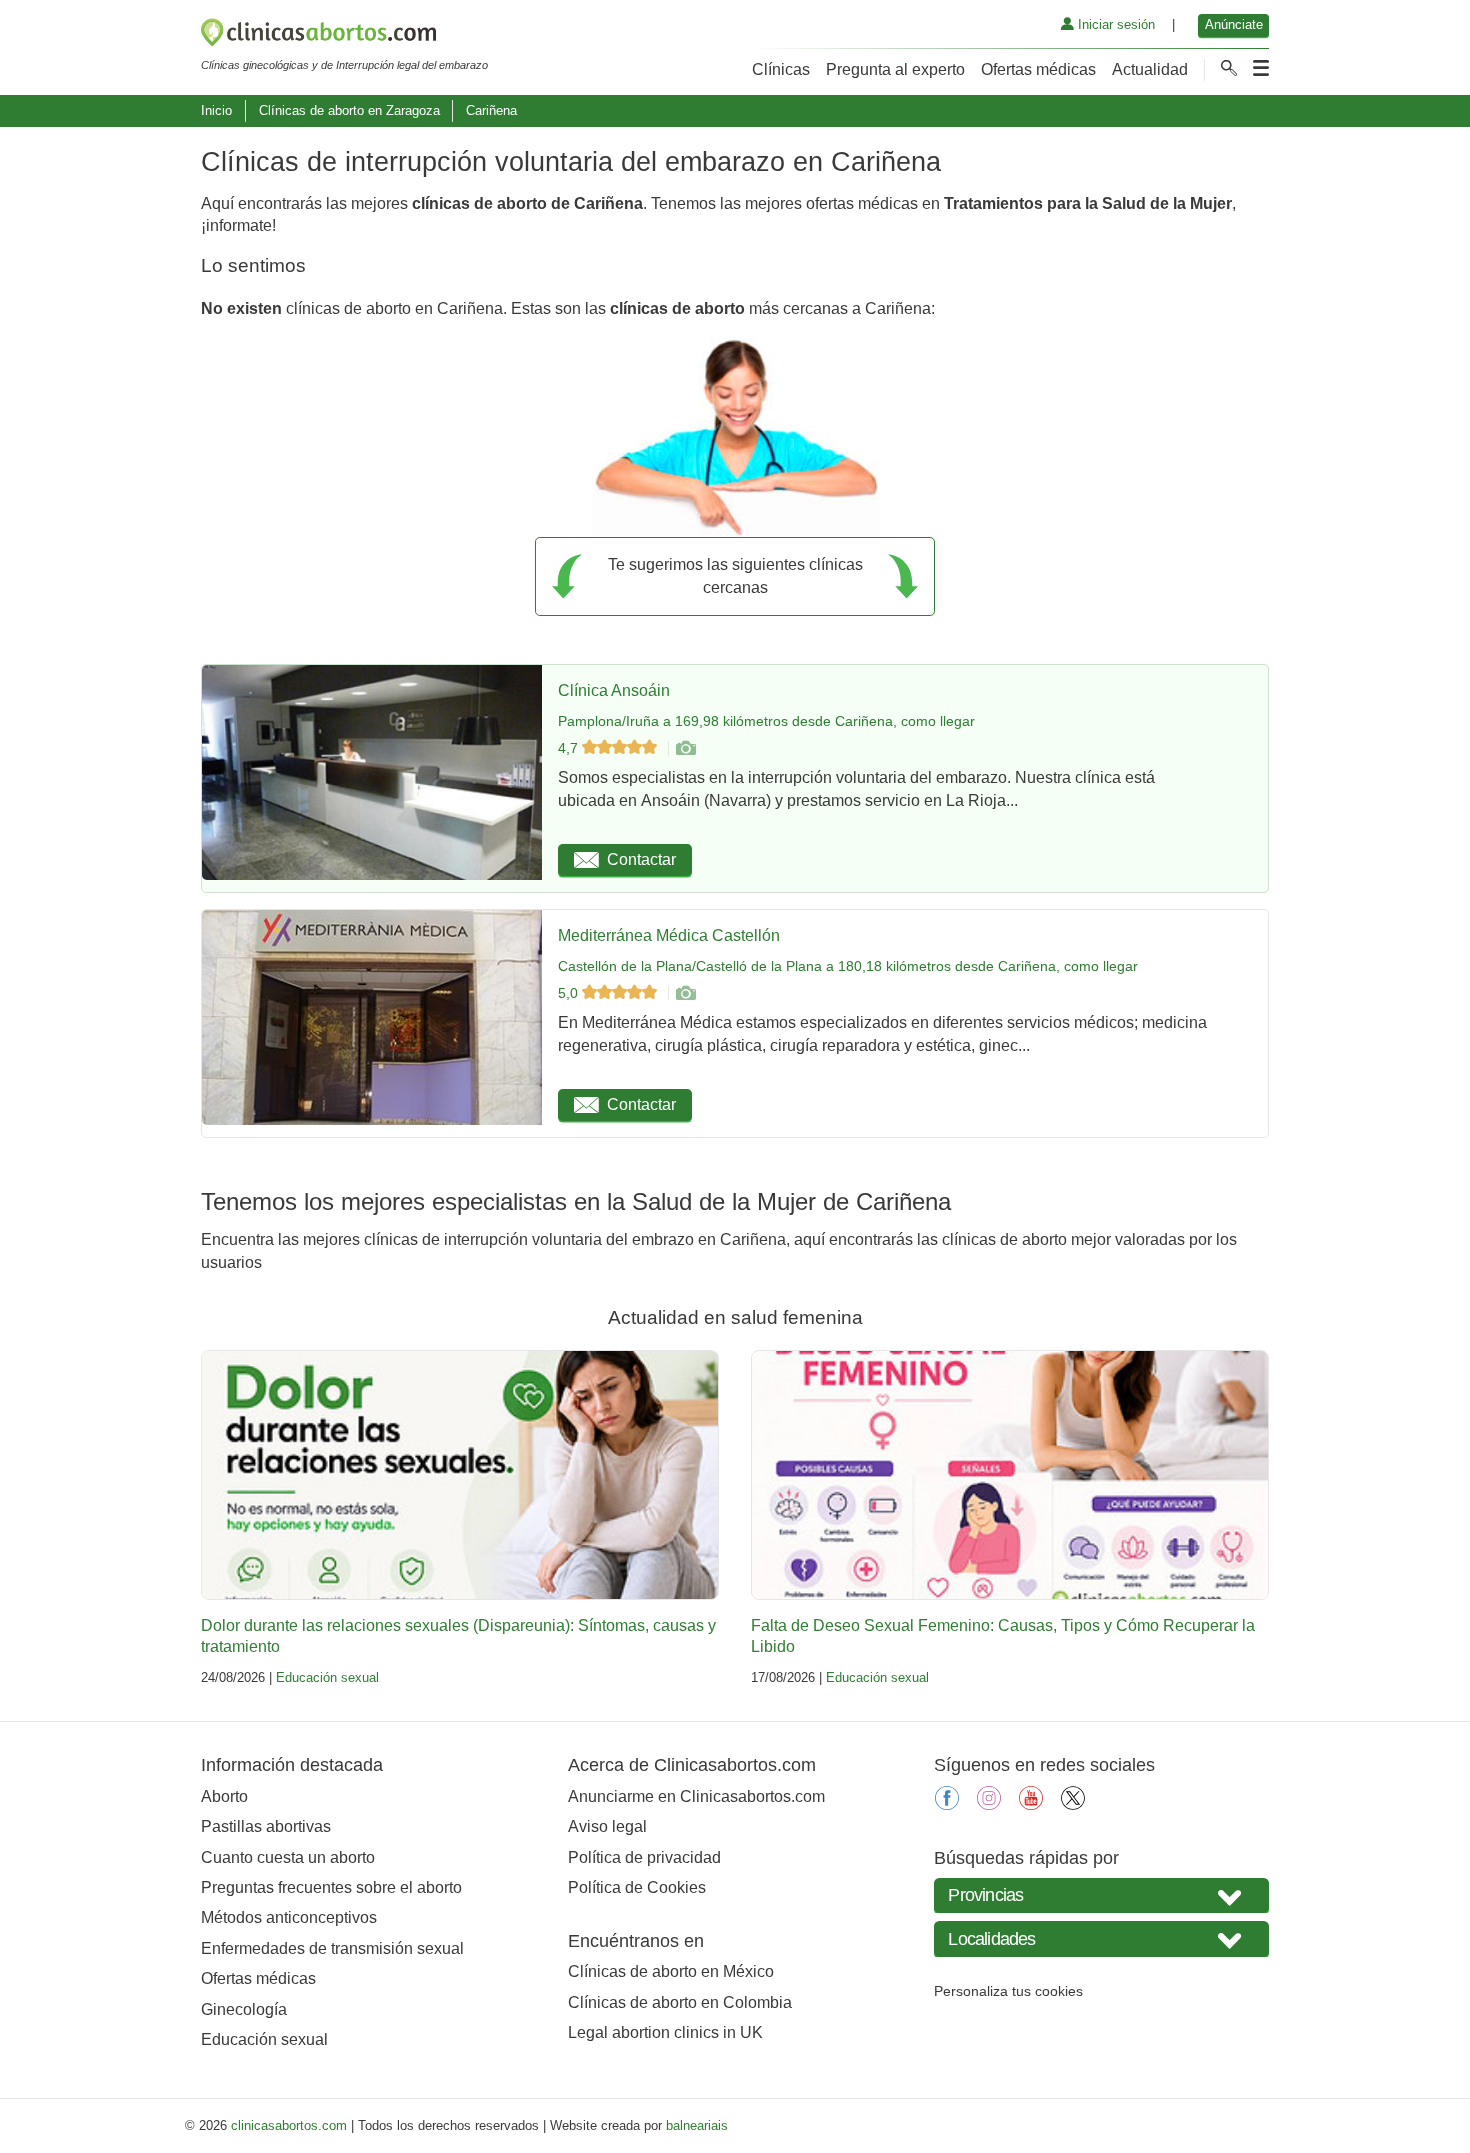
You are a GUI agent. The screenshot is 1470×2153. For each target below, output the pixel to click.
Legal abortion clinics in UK (665, 2032)
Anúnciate (1234, 24)
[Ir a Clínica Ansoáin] (685, 748)
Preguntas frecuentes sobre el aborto (331, 1887)
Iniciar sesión (1114, 24)
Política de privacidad (644, 1857)
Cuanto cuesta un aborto (288, 1857)
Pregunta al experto (895, 69)
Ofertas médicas (1038, 69)
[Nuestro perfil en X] (1073, 1804)
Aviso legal (607, 1826)
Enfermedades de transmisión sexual (332, 1948)
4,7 (570, 748)
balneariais (697, 2125)
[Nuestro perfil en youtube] (1031, 1804)
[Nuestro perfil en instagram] (989, 1804)
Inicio (216, 110)
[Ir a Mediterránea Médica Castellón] (685, 993)
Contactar (641, 859)
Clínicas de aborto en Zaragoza (349, 110)
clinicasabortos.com (289, 2125)
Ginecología (244, 2009)
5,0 (570, 993)
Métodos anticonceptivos (289, 1917)
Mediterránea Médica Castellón (669, 935)
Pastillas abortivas (266, 1826)
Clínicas (781, 69)
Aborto (224, 1796)
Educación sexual (327, 1677)
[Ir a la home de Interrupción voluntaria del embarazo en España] (344, 36)
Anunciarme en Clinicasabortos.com (696, 1796)
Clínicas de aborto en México (671, 1971)
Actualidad (1150, 69)
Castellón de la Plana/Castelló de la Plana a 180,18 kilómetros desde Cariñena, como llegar (848, 966)
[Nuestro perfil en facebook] (947, 1804)
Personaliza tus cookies (1008, 1991)
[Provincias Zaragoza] (1101, 1895)
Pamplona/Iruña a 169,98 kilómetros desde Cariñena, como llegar (766, 721)
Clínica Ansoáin (614, 690)
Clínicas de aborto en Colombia (680, 2002)
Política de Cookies (637, 1887)
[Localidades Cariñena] (1101, 1938)
